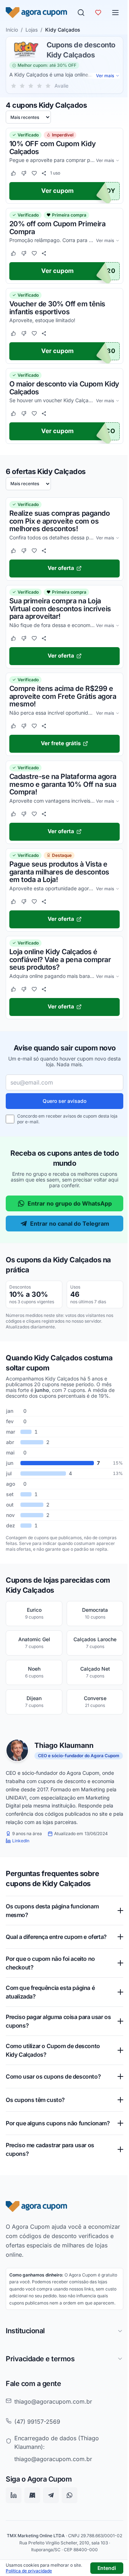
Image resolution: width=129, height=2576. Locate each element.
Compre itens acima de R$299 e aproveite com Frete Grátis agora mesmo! (63, 697)
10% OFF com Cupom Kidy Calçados (52, 148)
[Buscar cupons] (81, 13)
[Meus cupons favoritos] (98, 13)
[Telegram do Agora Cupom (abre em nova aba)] (51, 2524)
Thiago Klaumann (64, 1746)
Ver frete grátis (61, 744)
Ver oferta (61, 568)
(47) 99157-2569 (37, 2451)
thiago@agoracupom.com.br (53, 2431)
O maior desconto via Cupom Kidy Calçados (64, 388)
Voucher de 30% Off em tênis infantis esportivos (57, 308)
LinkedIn (21, 1841)
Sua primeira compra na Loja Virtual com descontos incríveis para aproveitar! (60, 609)
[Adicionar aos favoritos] (34, 173)
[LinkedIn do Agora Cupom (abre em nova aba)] (14, 2524)
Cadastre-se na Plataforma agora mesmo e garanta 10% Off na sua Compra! (63, 784)
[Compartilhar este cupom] (44, 173)
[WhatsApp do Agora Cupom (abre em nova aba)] (70, 2524)
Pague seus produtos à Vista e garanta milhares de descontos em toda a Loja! (59, 872)
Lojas (32, 30)
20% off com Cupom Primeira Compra (57, 228)
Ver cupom (58, 191)
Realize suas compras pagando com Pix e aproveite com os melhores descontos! (59, 521)
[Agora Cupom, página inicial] (36, 13)
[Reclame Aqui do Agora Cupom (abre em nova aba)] (32, 2524)
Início (12, 30)
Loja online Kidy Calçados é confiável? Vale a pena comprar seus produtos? (60, 960)
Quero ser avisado (64, 1101)
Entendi (107, 2568)
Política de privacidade (29, 2571)
